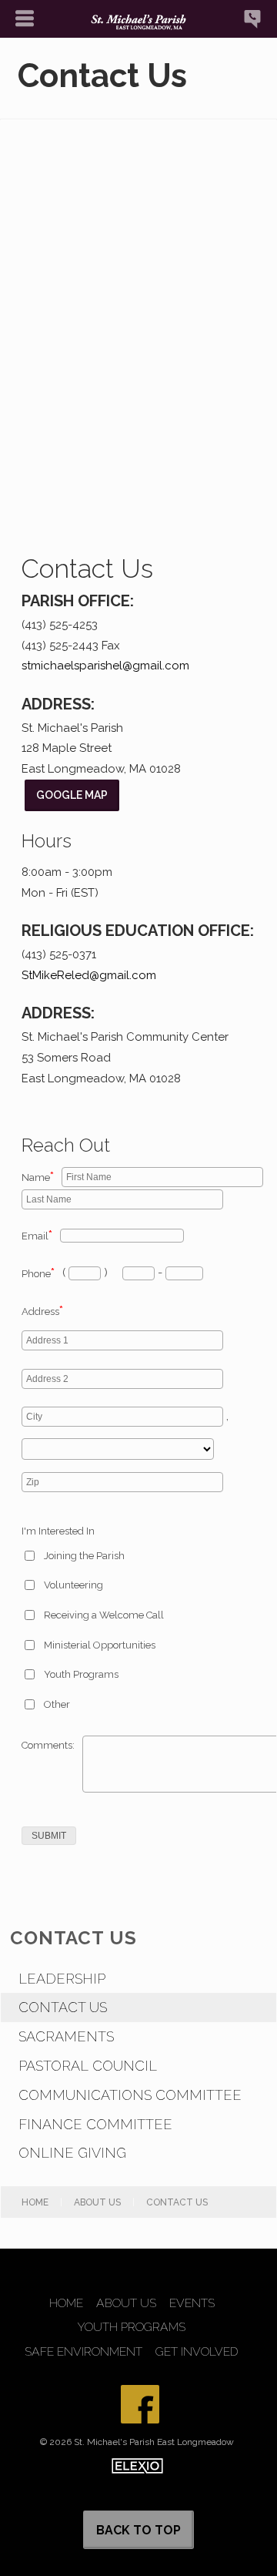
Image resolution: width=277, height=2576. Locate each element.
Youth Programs (81, 1674)
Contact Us (63, 2007)
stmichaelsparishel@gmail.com (105, 666)
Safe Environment (83, 2352)
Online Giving (72, 2153)
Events (192, 2303)
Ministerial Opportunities (100, 1645)
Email (37, 1236)
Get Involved (197, 2352)
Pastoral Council (88, 2066)
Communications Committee (130, 2095)
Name (38, 1177)
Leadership (62, 1979)
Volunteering (73, 1585)
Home (35, 2202)
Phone (38, 1274)
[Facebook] (140, 2404)
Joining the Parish (84, 1556)
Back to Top (138, 2530)
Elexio (137, 2466)
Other (57, 1704)
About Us (97, 2202)
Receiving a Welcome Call (104, 1615)
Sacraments (66, 2036)
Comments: (48, 1745)
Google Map (72, 795)
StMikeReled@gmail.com (89, 975)
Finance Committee (95, 2124)
